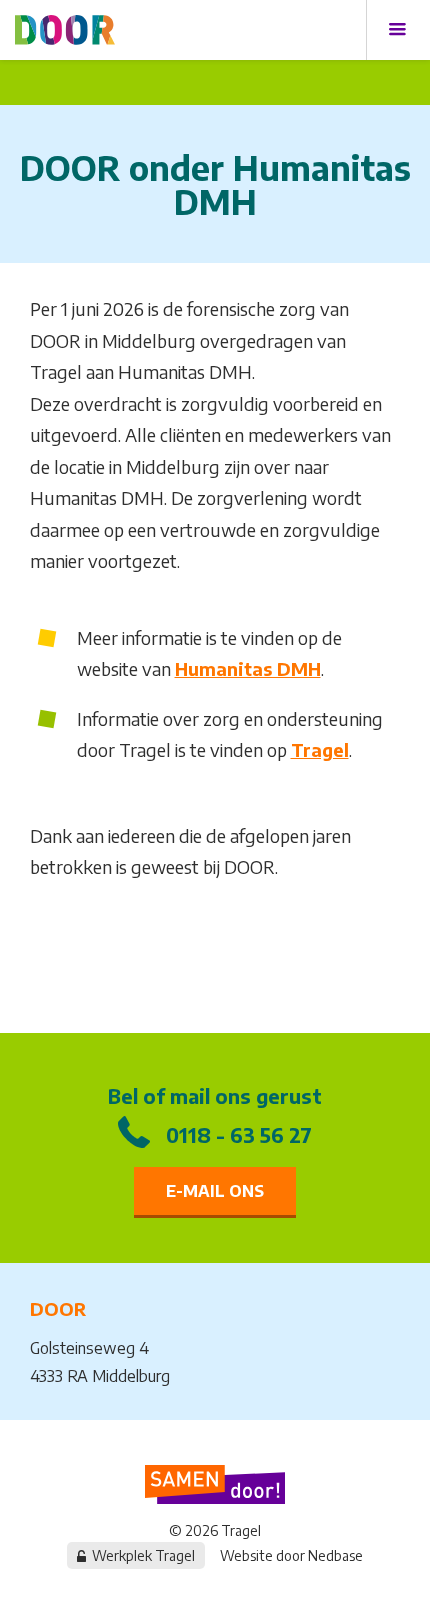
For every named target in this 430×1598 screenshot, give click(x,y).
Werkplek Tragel (143, 1555)
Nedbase (335, 1555)
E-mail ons (215, 1191)
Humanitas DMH (248, 668)
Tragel (320, 749)
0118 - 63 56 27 (239, 1134)
